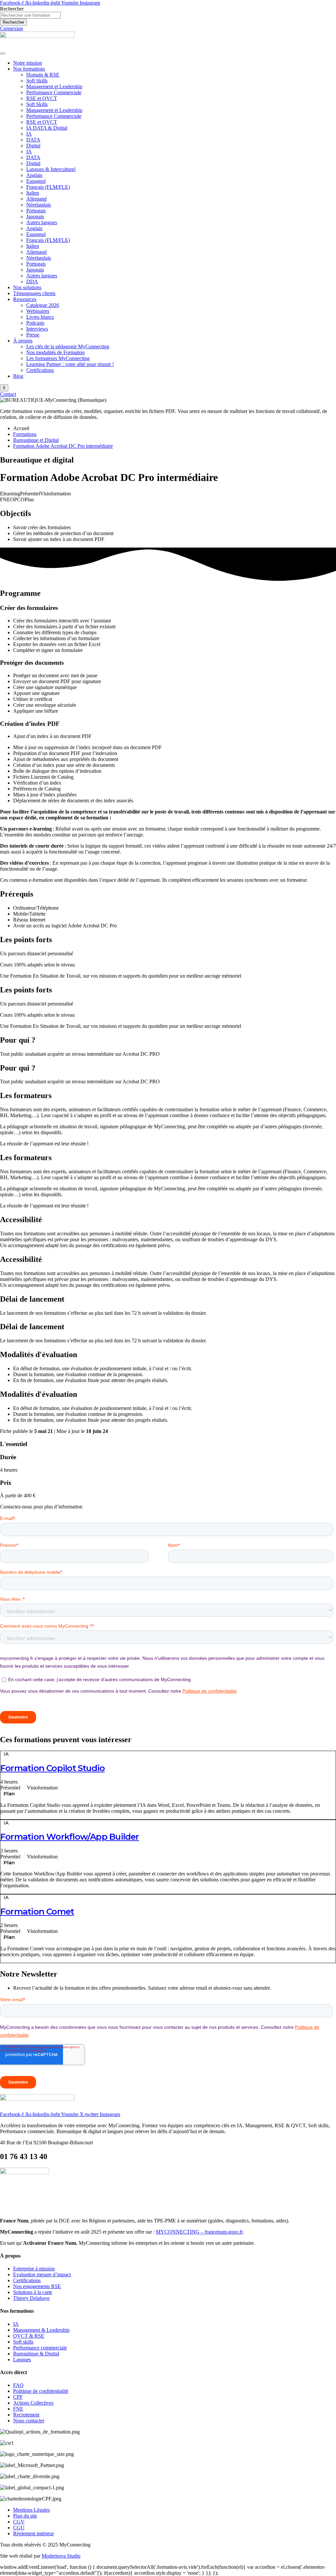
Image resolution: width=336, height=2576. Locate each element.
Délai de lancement (32, 1299)
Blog (18, 376)
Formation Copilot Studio (52, 1768)
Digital (33, 146)
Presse (33, 335)
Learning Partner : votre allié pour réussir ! (70, 364)
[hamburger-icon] (3, 54)
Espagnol (36, 181)
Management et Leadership (54, 87)
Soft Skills (37, 81)
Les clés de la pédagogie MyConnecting (68, 346)
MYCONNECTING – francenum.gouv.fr (199, 2232)
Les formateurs (26, 1095)
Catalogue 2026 (43, 305)
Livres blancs (40, 317)
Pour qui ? (18, 1040)
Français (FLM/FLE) (48, 187)
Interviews (37, 329)
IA (29, 134)
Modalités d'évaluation (39, 1354)
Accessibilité (21, 1220)
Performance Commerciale (54, 92)
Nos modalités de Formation (55, 352)
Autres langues (42, 222)
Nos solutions (27, 287)
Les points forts (26, 940)
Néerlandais (39, 205)
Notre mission (28, 63)
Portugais (36, 211)
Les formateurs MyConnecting (58, 358)
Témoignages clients (34, 293)
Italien (33, 193)
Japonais (35, 216)
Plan (9, 1794)
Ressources (25, 299)
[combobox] (30, 15)
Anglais (34, 175)
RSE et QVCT (42, 98)
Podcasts (35, 323)
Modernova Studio (61, 2556)
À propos (23, 341)
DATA (33, 140)
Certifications (40, 370)
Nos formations (29, 69)
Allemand (36, 199)
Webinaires (38, 311)
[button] (168, 940)
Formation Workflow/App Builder (70, 1837)
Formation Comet (37, 1912)
